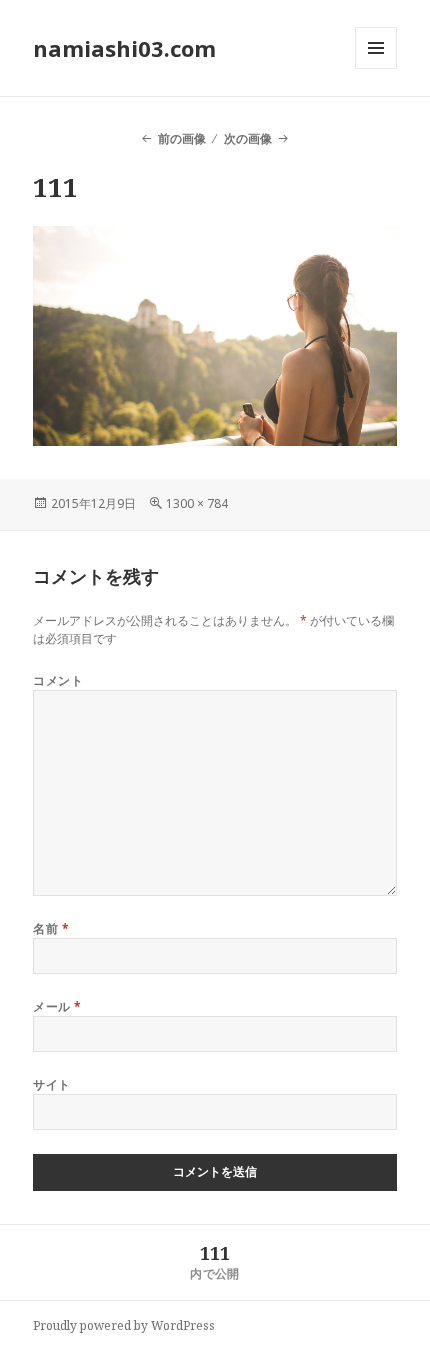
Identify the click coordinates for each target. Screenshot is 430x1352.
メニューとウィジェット (376, 68)
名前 (51, 928)
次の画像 (248, 138)
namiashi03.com (124, 48)
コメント (58, 680)
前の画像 (181, 138)
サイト (51, 1084)
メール (57, 1006)
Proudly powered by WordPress (124, 1325)
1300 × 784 (197, 503)
